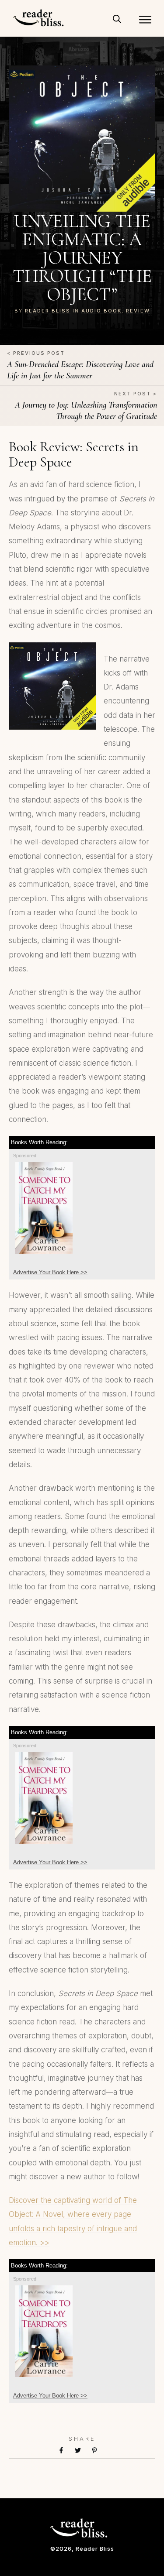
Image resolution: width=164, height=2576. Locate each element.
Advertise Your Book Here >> (50, 1272)
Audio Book (101, 311)
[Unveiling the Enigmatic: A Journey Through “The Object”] (82, 139)
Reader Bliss (48, 311)
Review (138, 311)
